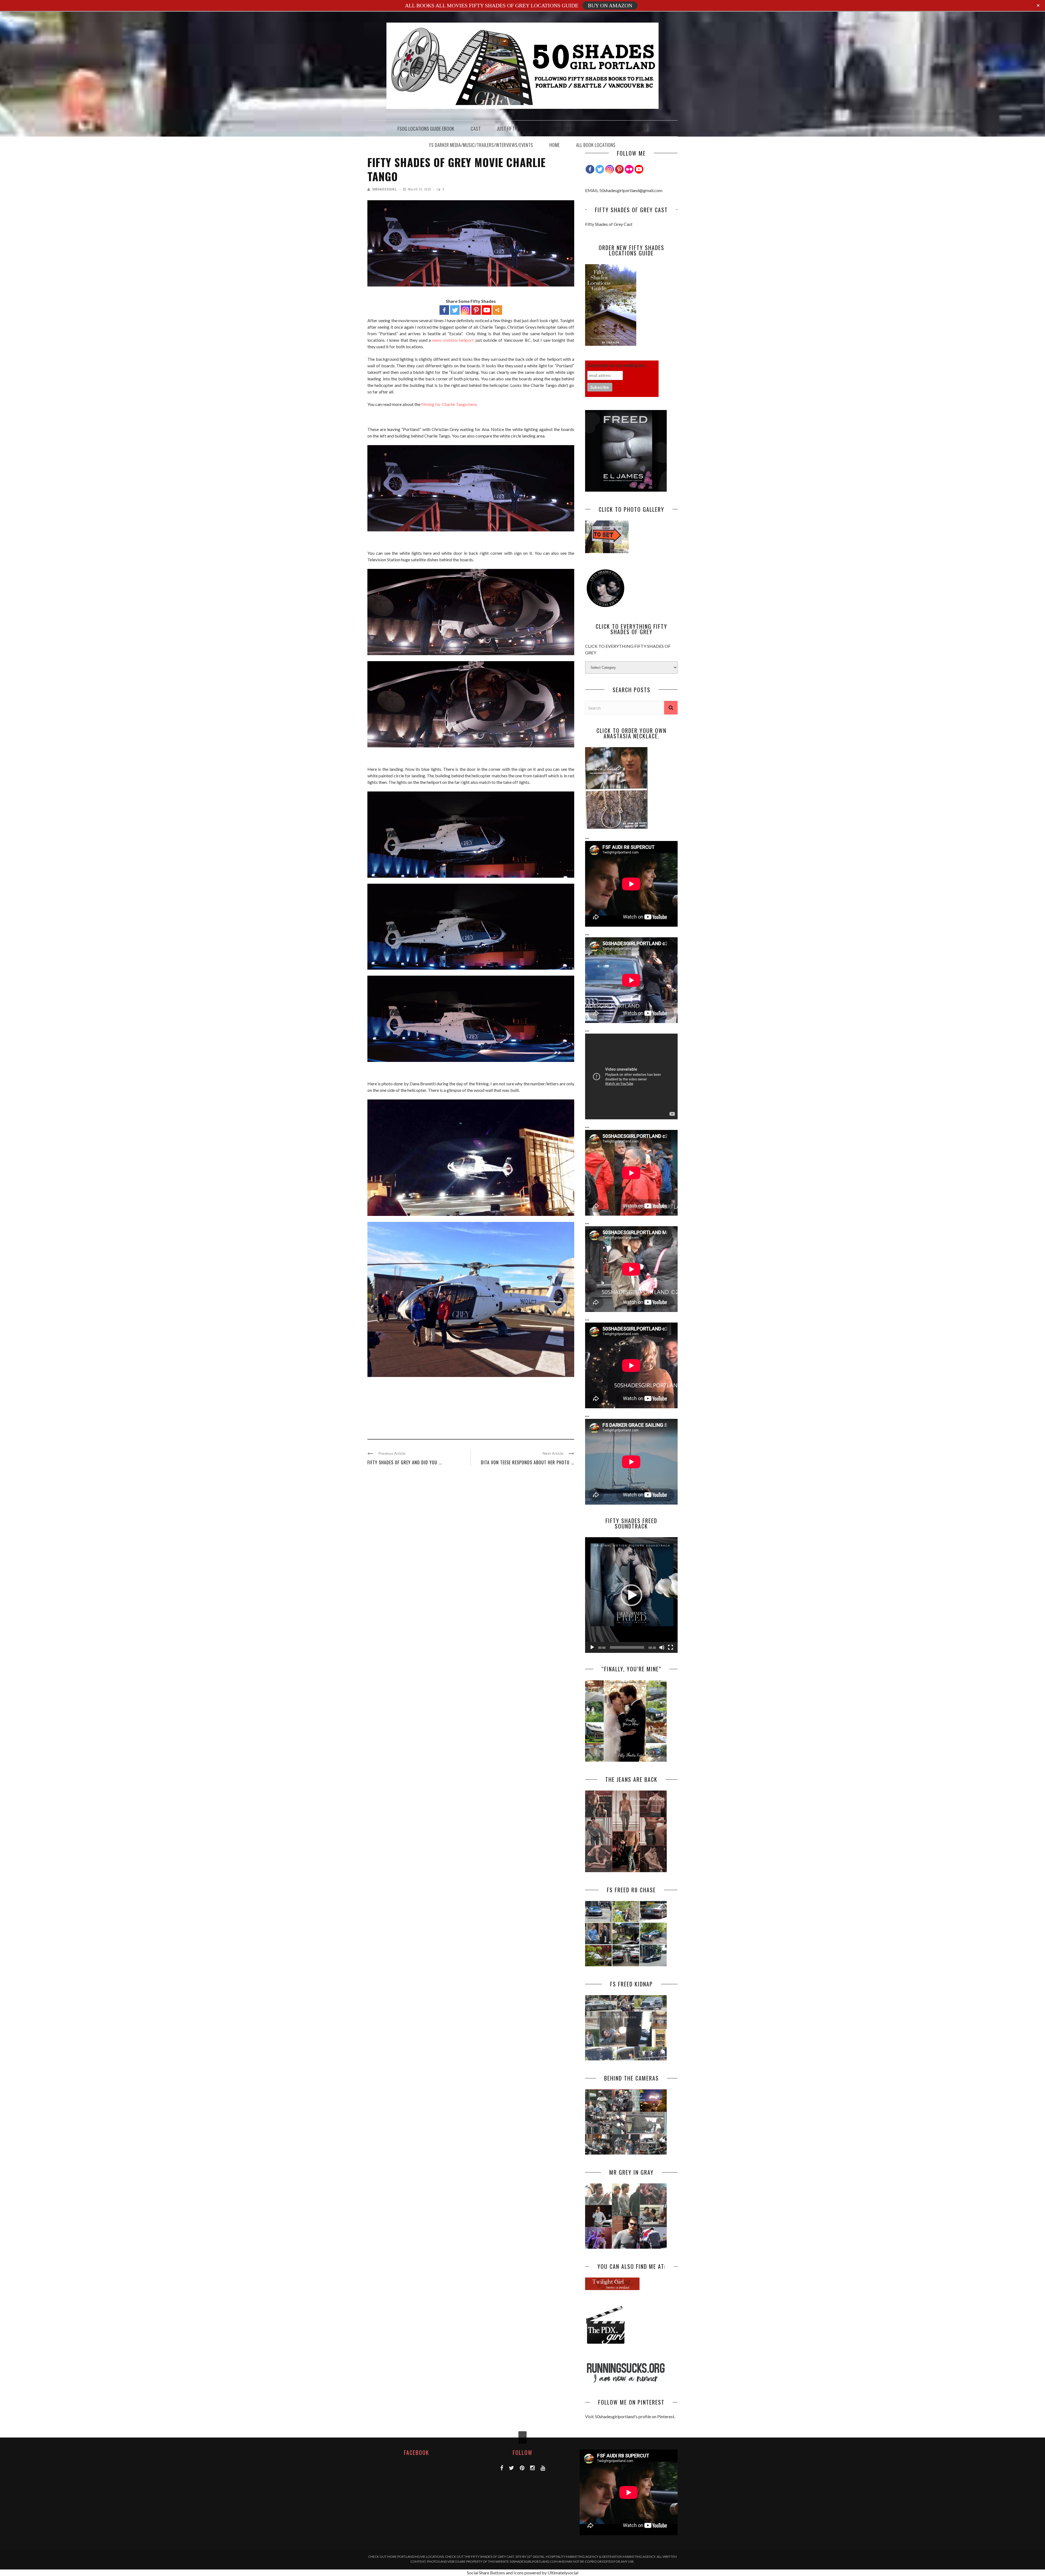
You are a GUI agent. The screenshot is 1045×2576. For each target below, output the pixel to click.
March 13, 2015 (420, 189)
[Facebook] (444, 310)
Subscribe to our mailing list (616, 366)
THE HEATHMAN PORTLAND (558, 129)
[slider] (627, 1647)
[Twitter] (455, 310)
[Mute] (662, 1647)
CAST (476, 129)
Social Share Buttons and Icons (495, 2573)
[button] (631, 1595)
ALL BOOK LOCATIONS (596, 145)
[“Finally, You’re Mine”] (626, 1760)
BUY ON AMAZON (610, 5)
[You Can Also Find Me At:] (612, 2288)
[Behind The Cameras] (626, 2153)
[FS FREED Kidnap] (626, 2059)
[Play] (592, 1647)
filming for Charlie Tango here (449, 404)
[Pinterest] (476, 310)
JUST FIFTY (507, 129)
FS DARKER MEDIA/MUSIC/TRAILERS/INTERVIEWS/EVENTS (481, 145)
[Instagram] (610, 169)
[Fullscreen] (671, 1647)
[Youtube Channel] (639, 169)
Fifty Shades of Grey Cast (609, 224)
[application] (631, 1595)
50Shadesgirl (385, 189)
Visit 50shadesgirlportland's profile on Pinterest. (630, 2416)
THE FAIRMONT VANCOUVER (623, 129)
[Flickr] (629, 169)
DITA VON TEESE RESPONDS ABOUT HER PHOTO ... (528, 1462)
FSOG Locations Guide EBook (426, 129)
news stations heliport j (454, 340)
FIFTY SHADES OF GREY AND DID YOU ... (405, 1462)
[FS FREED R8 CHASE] (626, 1965)
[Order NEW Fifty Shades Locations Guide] (611, 344)
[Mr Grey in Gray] (626, 2247)
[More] (497, 310)
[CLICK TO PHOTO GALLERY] (607, 551)
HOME (555, 145)
